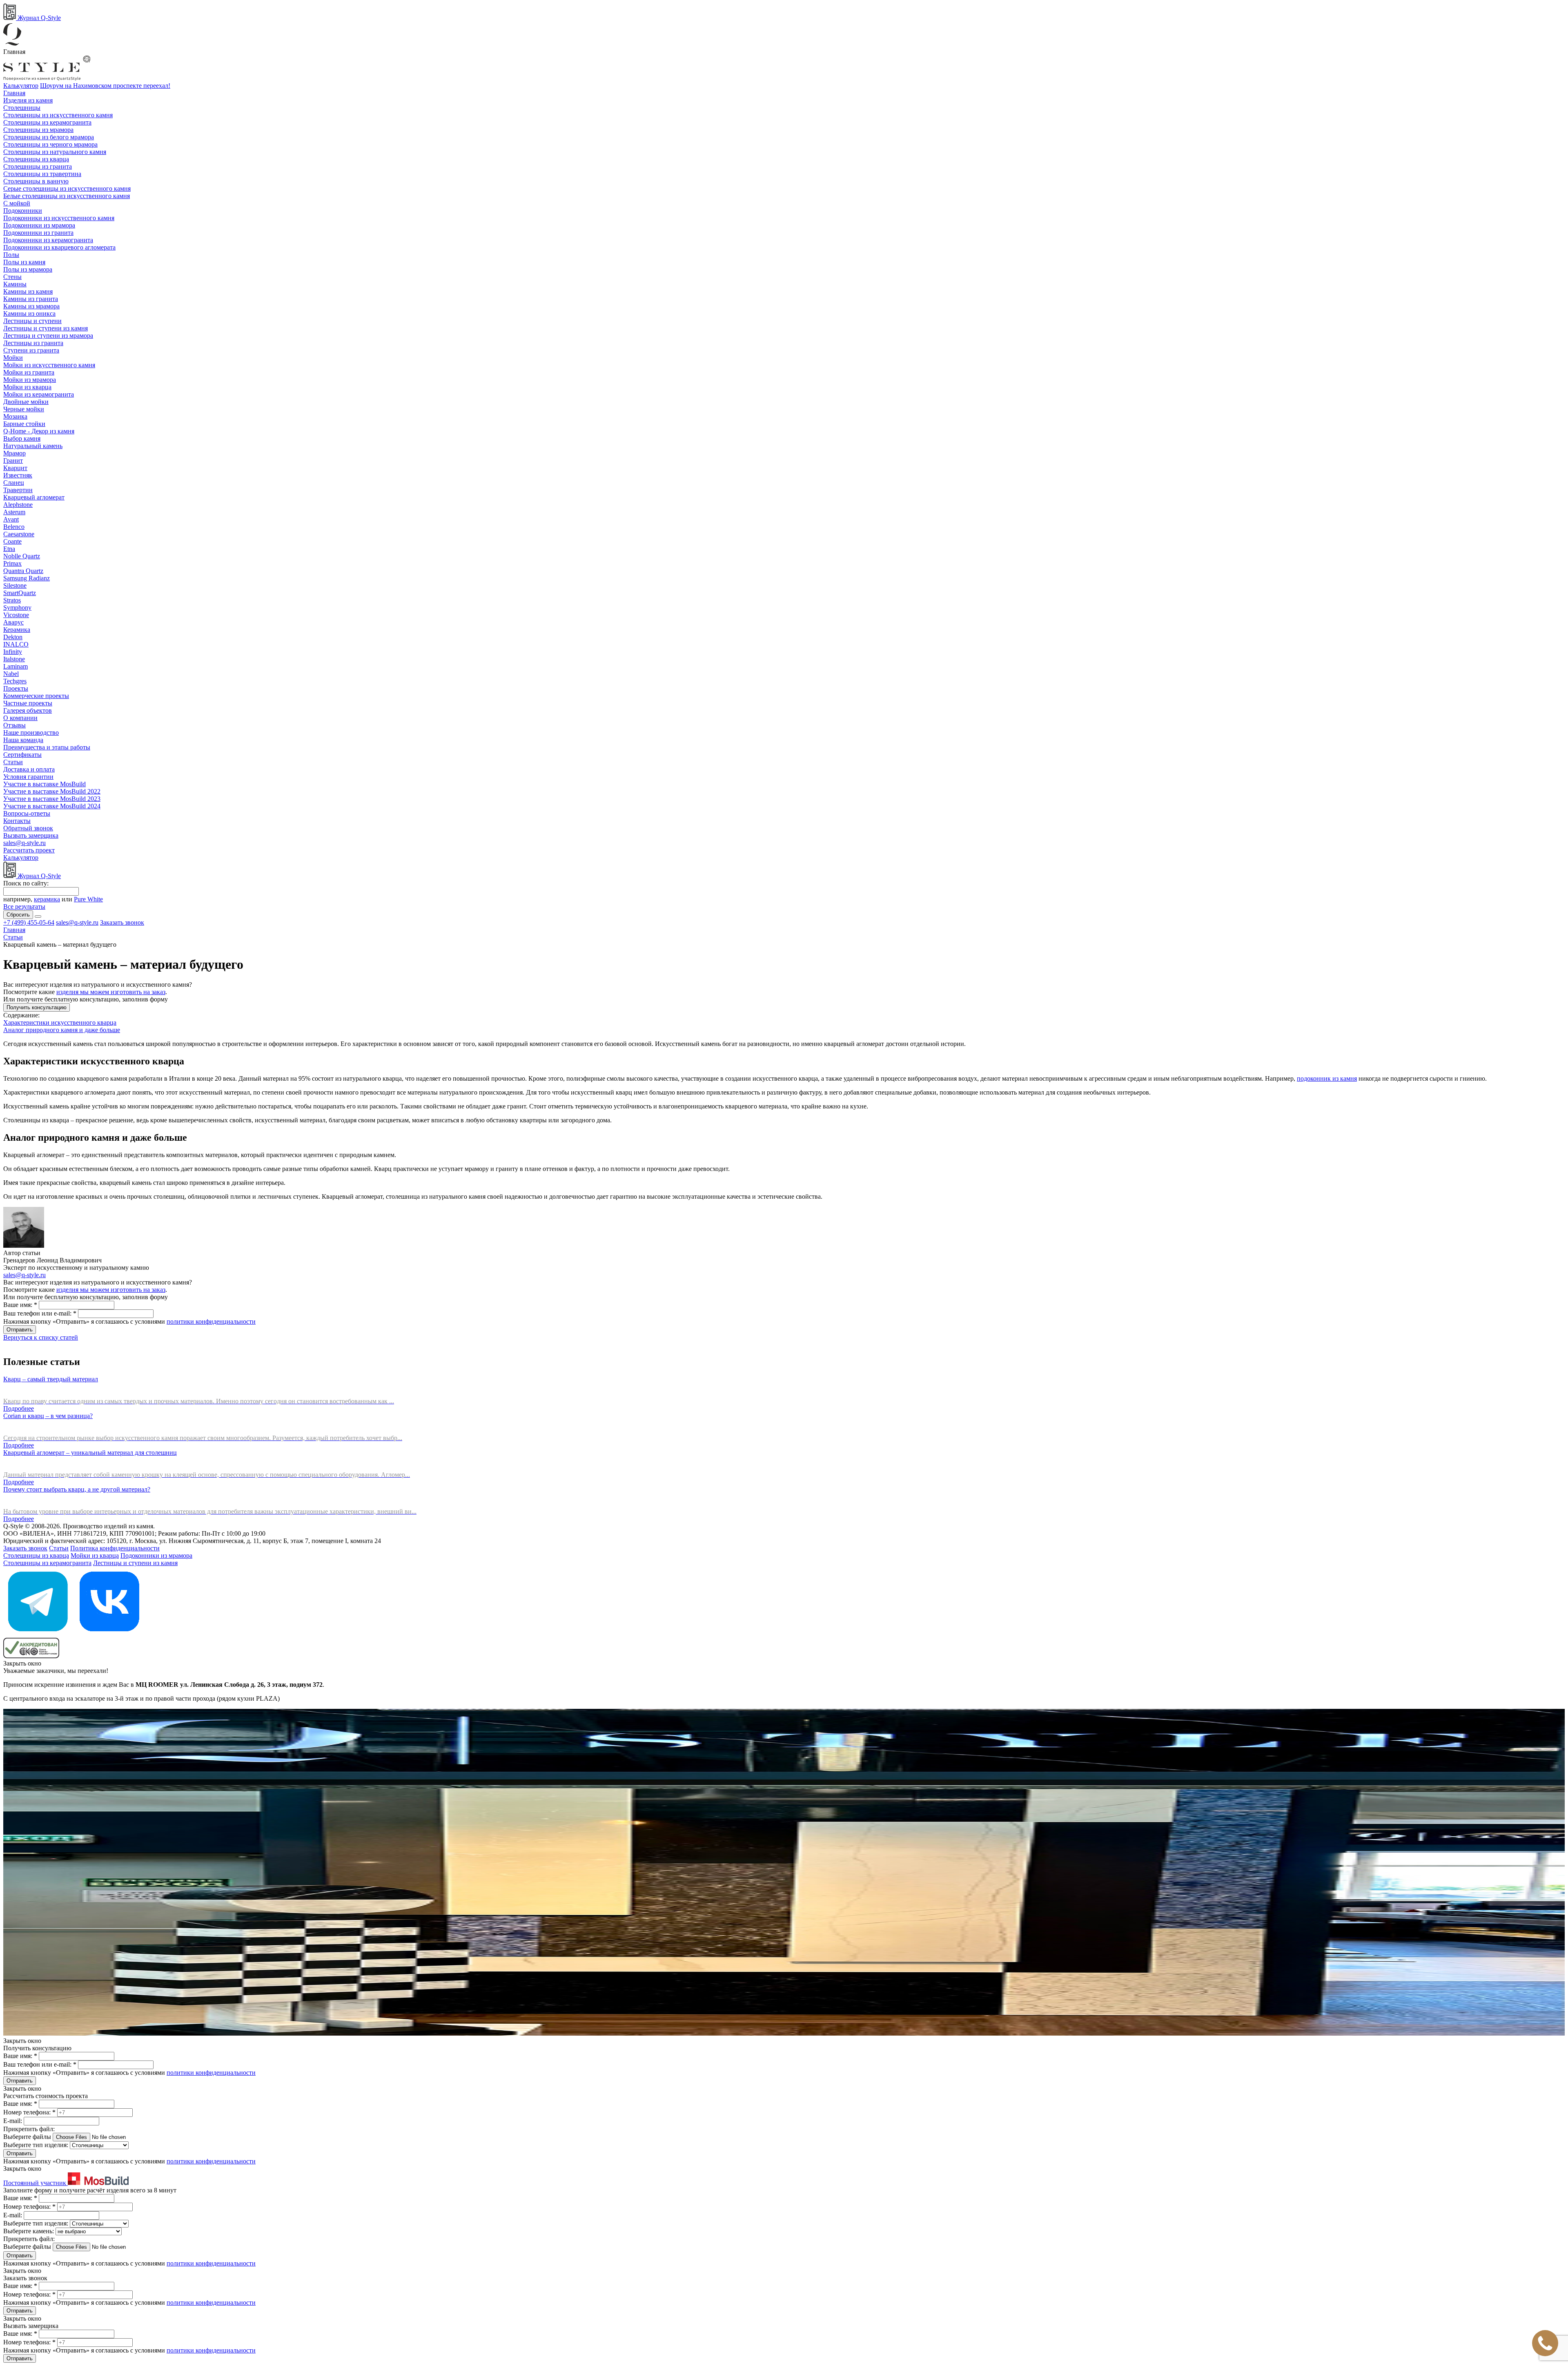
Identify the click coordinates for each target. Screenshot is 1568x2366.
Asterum (14, 512)
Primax (12, 563)
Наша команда (23, 740)
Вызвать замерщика (31, 835)
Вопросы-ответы (27, 813)
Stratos (12, 600)
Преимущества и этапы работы (47, 747)
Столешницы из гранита (38, 166)
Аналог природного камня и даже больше (62, 1030)
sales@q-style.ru (24, 843)
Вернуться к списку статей (41, 1337)
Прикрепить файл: (29, 2129)
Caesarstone (19, 534)
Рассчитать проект (29, 850)
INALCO (16, 644)
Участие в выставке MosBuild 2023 (52, 799)
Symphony (17, 608)
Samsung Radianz (27, 578)
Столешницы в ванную (36, 181)
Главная (14, 93)
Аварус (13, 622)
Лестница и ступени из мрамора (48, 336)
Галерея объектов (28, 710)
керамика (47, 899)
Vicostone (16, 615)
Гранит (13, 460)
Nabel (11, 674)
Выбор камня (22, 438)
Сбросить (18, 915)
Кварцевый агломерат (34, 497)
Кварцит (15, 468)
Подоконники (23, 211)
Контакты (17, 821)
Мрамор (14, 453)
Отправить (20, 1330)
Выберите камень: (29, 2231)
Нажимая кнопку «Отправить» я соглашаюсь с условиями (129, 1321)
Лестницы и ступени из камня (46, 328)
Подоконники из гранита (38, 233)
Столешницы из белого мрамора (49, 137)
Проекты (16, 688)
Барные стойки (24, 424)
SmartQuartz (20, 593)
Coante (12, 541)
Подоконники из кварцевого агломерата (59, 247)
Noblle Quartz (22, 556)
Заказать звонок (122, 922)
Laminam (16, 666)
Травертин (18, 490)
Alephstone (18, 505)
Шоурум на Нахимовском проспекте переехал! (105, 86)
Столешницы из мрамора (38, 130)
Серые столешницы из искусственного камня (67, 188)
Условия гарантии (28, 777)
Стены (12, 277)
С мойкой (17, 203)
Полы (11, 255)
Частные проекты (28, 703)
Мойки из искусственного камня (49, 365)
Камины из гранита (31, 299)
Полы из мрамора (28, 269)
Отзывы (14, 725)
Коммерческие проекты (36, 696)
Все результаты (24, 906)
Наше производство (31, 733)
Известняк (18, 475)
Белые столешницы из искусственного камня (67, 196)
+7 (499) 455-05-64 (29, 922)
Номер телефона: (29, 2112)
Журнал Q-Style (38, 18)
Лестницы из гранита (33, 343)
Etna (9, 549)
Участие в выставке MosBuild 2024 (52, 806)
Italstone (14, 659)
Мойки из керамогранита (39, 394)
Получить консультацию (37, 1007)
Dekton (13, 637)
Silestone (15, 585)
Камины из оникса (29, 313)
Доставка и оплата (29, 769)
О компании (20, 718)
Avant (11, 519)
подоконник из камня (1327, 1078)
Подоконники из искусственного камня (59, 218)
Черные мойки (24, 409)
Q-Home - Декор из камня (39, 431)
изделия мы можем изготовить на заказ (111, 992)
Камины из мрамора (31, 306)
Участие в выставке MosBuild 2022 (52, 791)
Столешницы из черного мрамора (50, 144)
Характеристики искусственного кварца (60, 1022)
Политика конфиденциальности (115, 1548)
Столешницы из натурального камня (55, 152)
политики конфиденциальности (211, 1321)
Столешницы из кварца (36, 159)
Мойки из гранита (29, 372)
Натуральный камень (33, 446)
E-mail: (13, 2121)
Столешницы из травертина (42, 174)
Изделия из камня (28, 100)
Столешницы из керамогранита (47, 122)
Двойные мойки (26, 402)
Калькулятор (21, 86)
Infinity (13, 652)
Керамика (17, 630)
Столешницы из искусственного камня (58, 115)
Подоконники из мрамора (39, 225)
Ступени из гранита (31, 350)
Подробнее (19, 1408)
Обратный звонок (28, 828)
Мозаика (15, 416)
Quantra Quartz (23, 571)
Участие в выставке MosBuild (45, 784)
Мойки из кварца (27, 387)
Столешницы (22, 108)
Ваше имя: (20, 1305)
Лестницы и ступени (32, 321)
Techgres (15, 681)
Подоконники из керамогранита (48, 240)
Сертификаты (22, 755)
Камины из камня (28, 291)
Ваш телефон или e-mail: (40, 1313)
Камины (15, 284)
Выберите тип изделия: (36, 2145)
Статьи (13, 762)
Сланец (14, 483)
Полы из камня (24, 262)
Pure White (88, 899)
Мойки (13, 358)
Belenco (14, 527)
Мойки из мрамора (30, 380)
